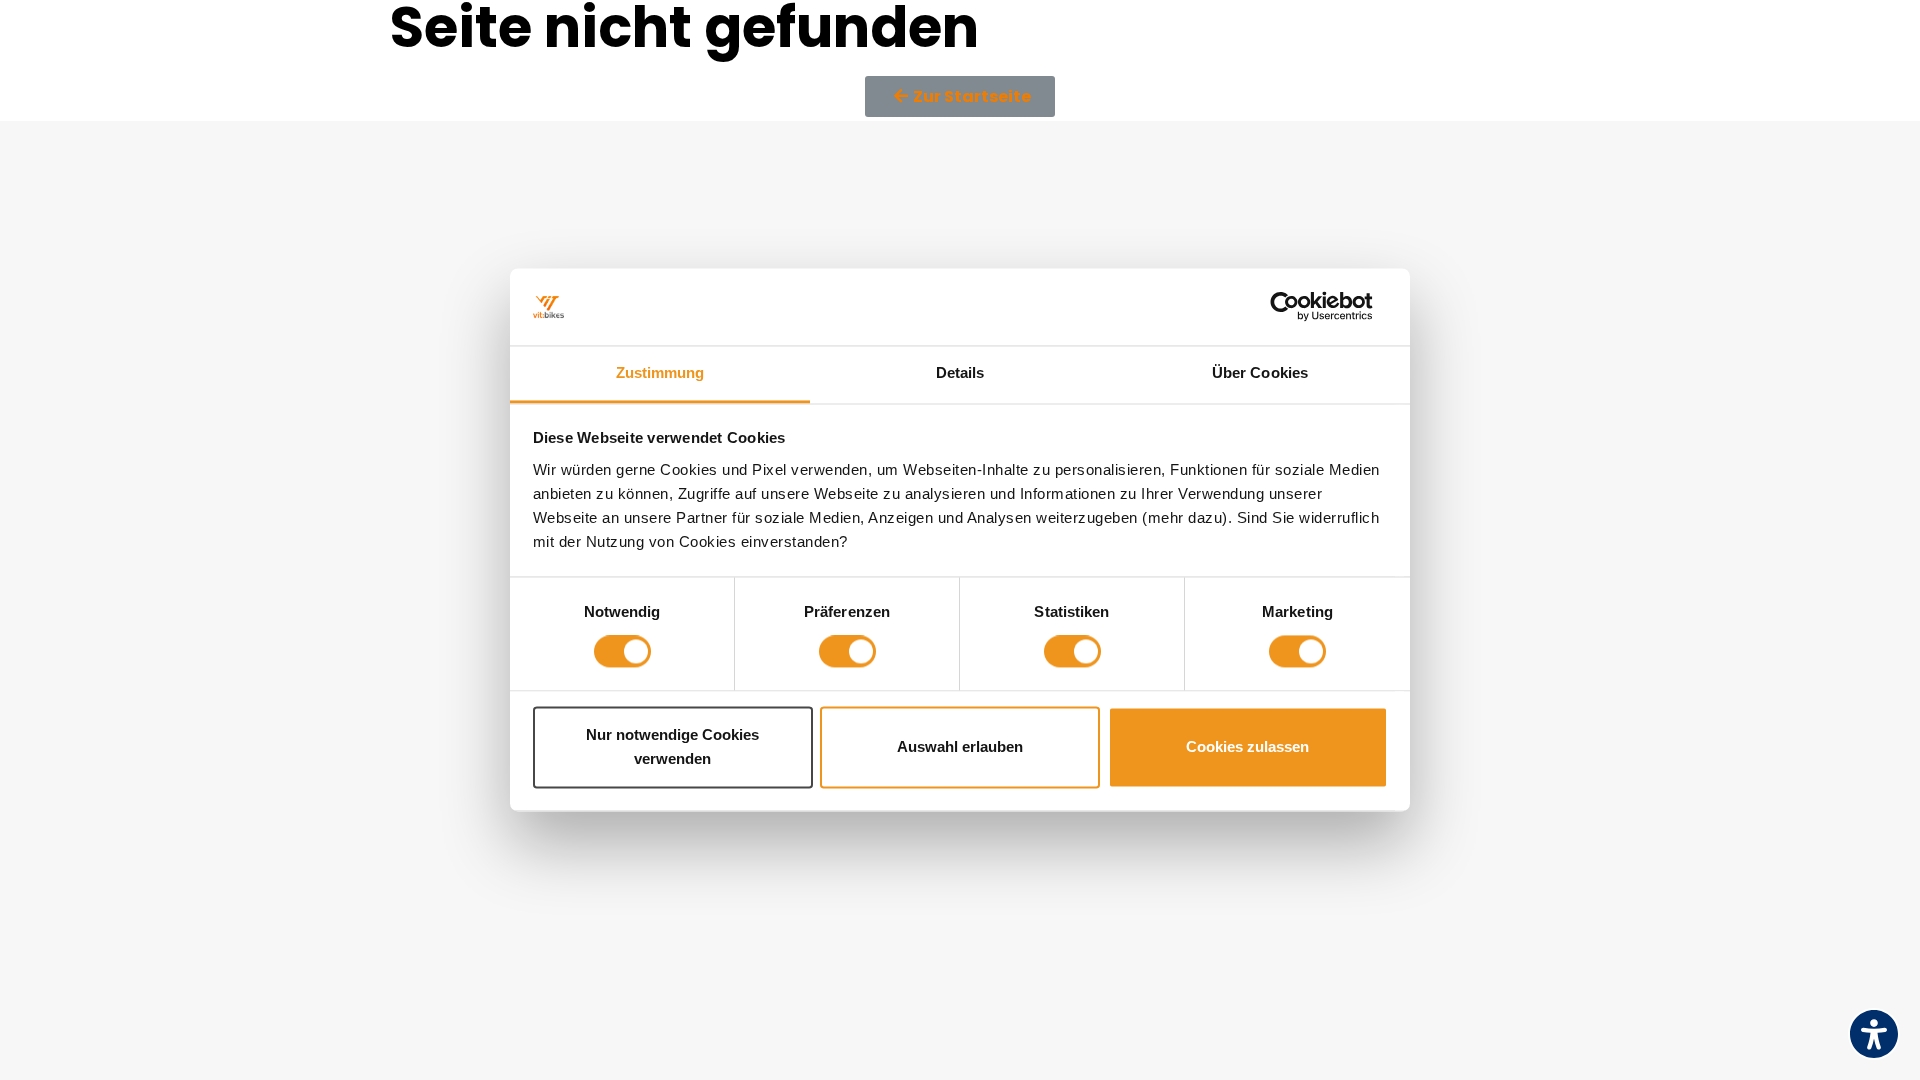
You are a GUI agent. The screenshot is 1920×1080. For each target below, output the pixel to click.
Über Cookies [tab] (1260, 372)
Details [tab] (960, 372)
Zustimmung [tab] (660, 372)
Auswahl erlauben (960, 746)
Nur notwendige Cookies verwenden (672, 746)
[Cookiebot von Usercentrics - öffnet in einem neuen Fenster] (1300, 307)
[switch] (847, 652)
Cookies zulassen (1247, 746)
